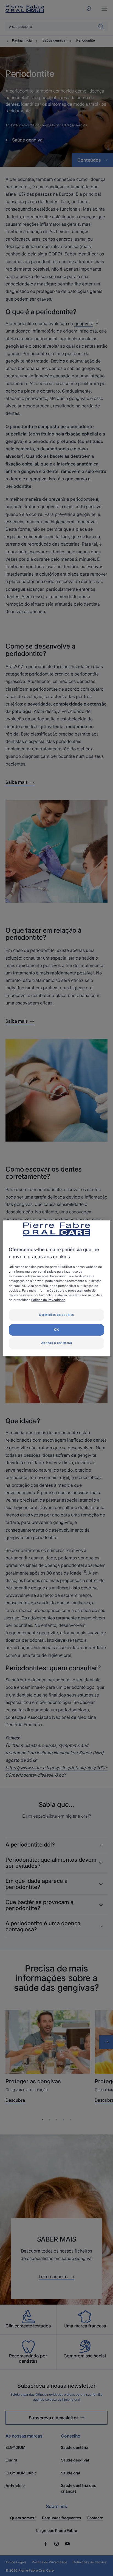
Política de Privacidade (48, 1300)
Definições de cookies (56, 1315)
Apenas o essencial (56, 1343)
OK (56, 1330)
